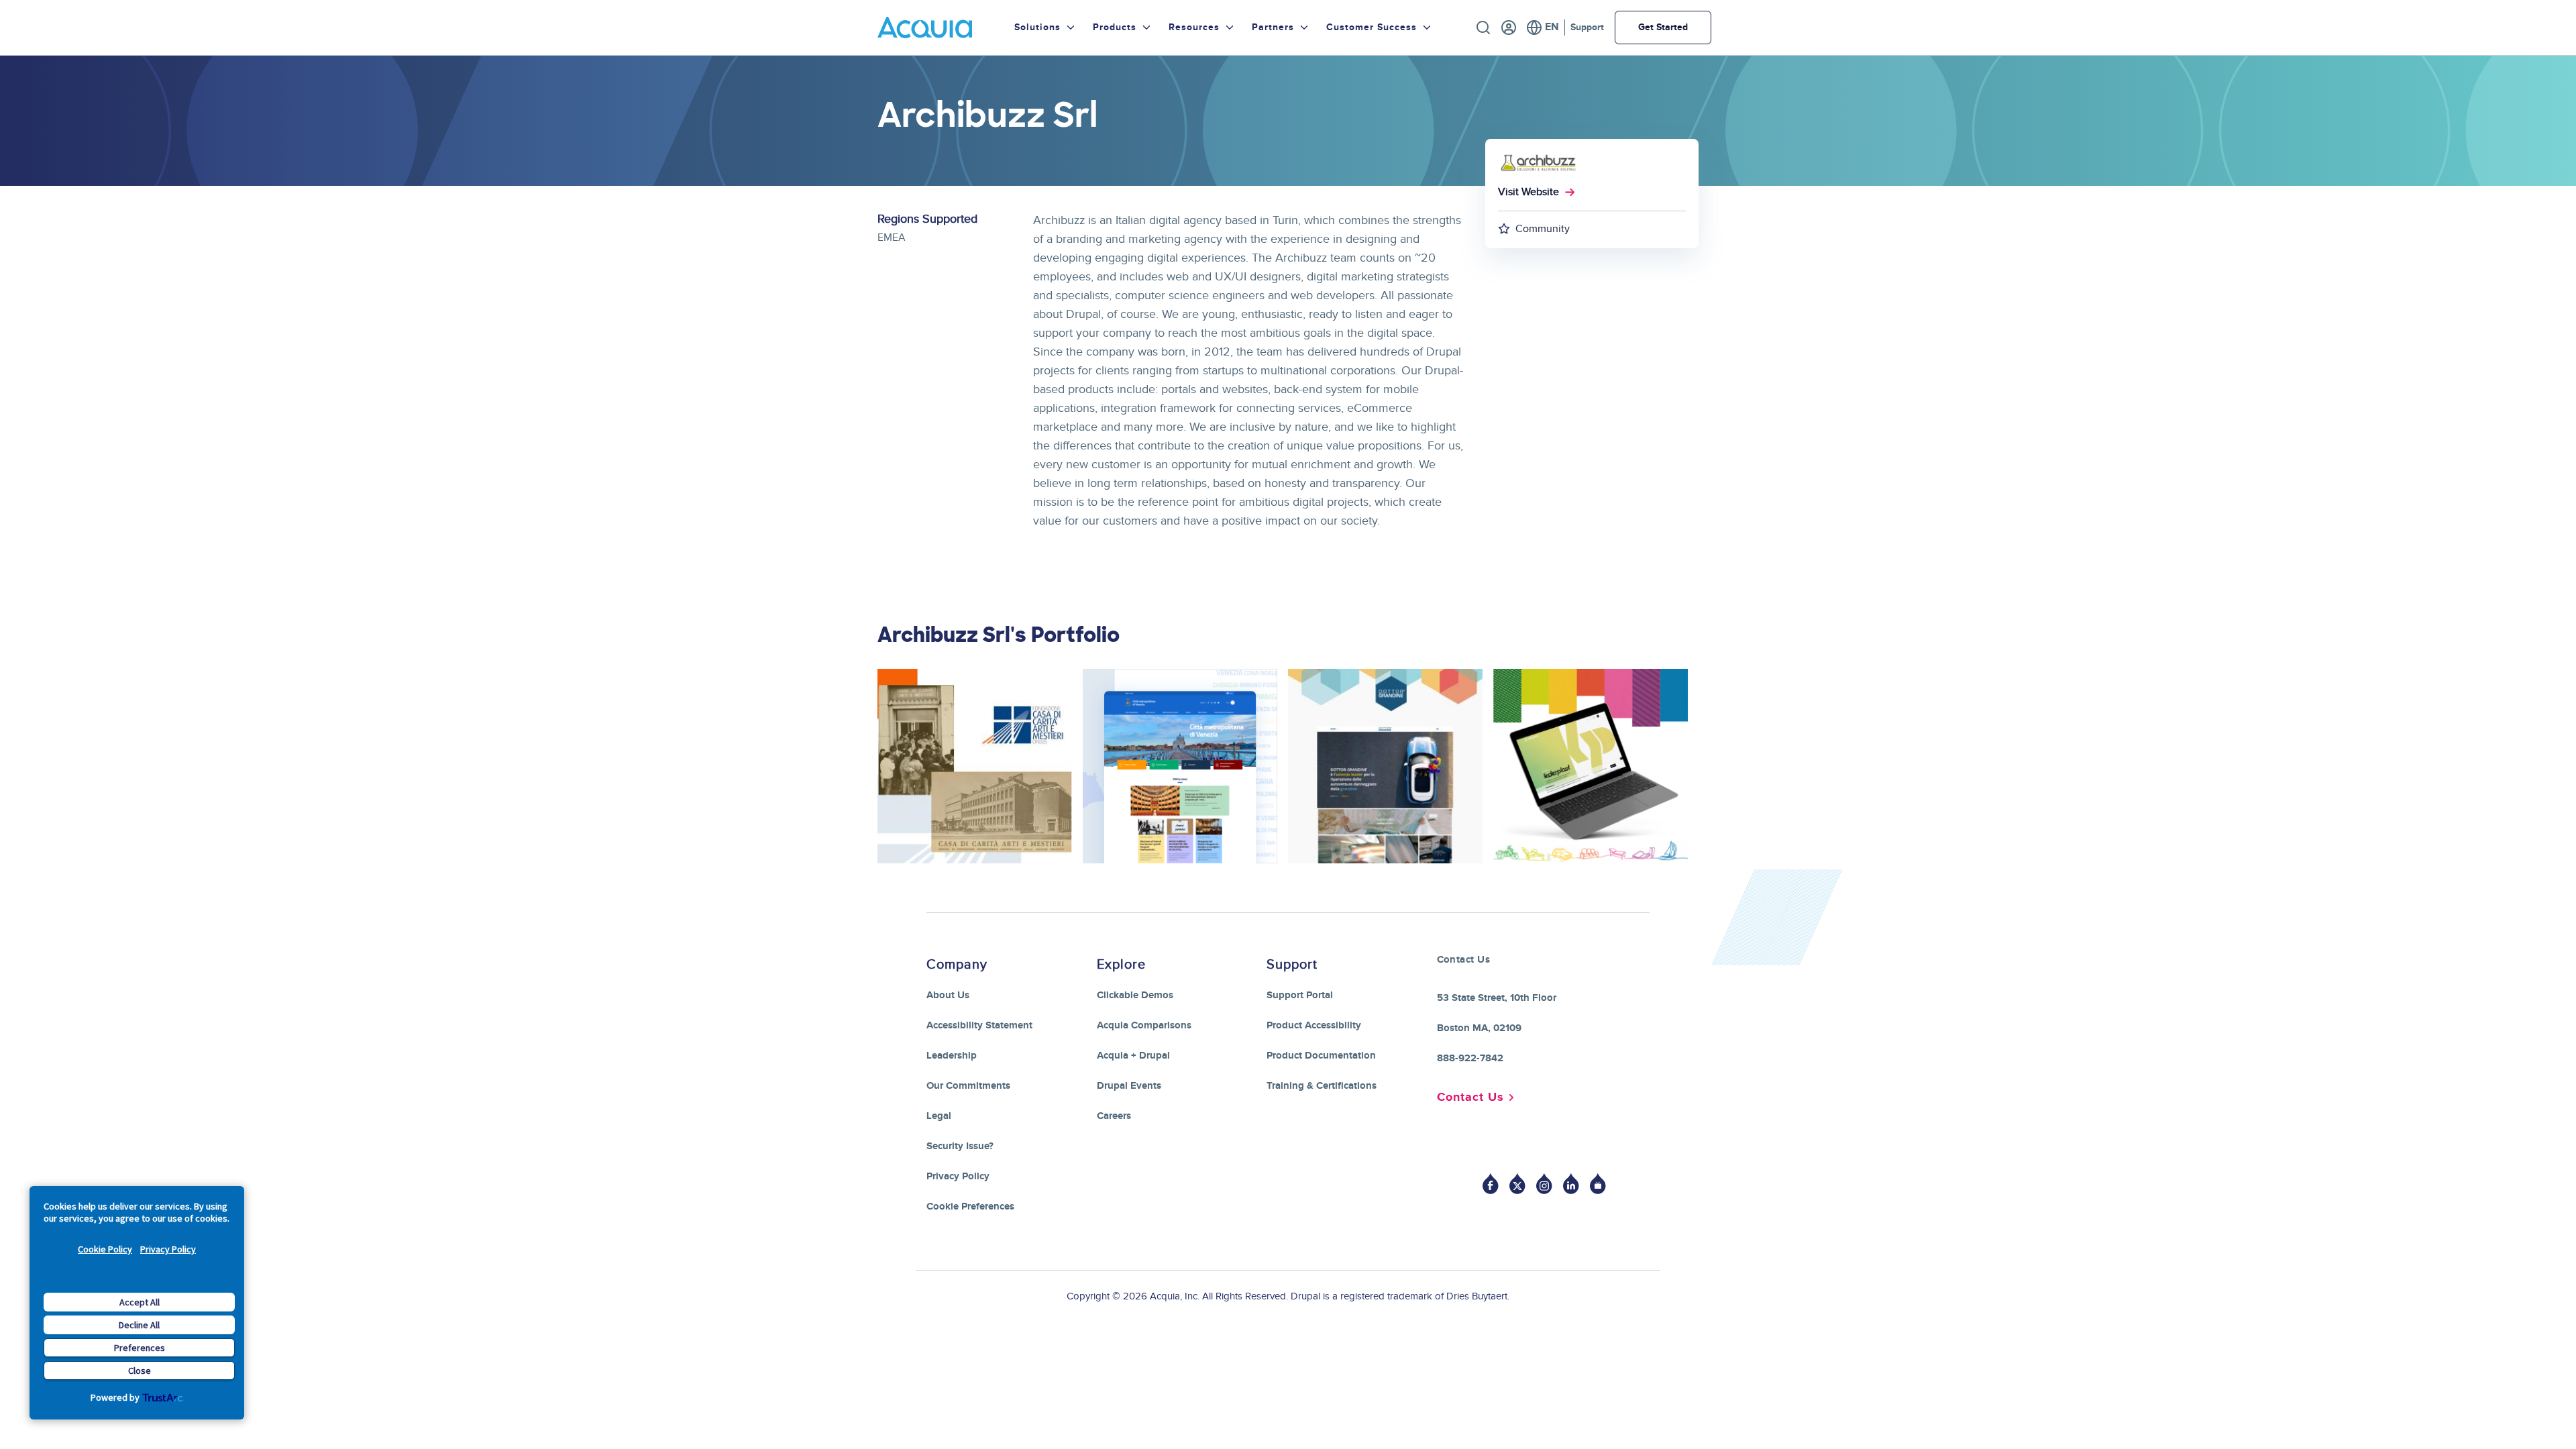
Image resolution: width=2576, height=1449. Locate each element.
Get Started (1663, 27)
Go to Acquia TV (1598, 1184)
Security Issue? (960, 1146)
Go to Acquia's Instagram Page (1544, 1184)
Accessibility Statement (979, 1025)
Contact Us (1470, 1097)
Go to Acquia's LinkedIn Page (1571, 1184)
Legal (939, 1116)
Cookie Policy (105, 1249)
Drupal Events (1129, 1086)
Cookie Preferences (970, 1206)
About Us (948, 995)
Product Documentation (1321, 1056)
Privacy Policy (168, 1249)
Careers (1114, 1116)
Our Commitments (968, 1086)
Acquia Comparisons (1144, 1025)
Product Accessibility (1314, 1025)
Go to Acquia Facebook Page (1491, 1184)
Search (1483, 28)
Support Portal (1300, 995)
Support (1587, 27)
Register (1509, 28)
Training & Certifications (1322, 1086)
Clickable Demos (1135, 995)
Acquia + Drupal (1133, 1056)
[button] (975, 871)
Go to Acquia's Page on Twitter (1517, 1184)
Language (1543, 28)
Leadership (952, 1056)
